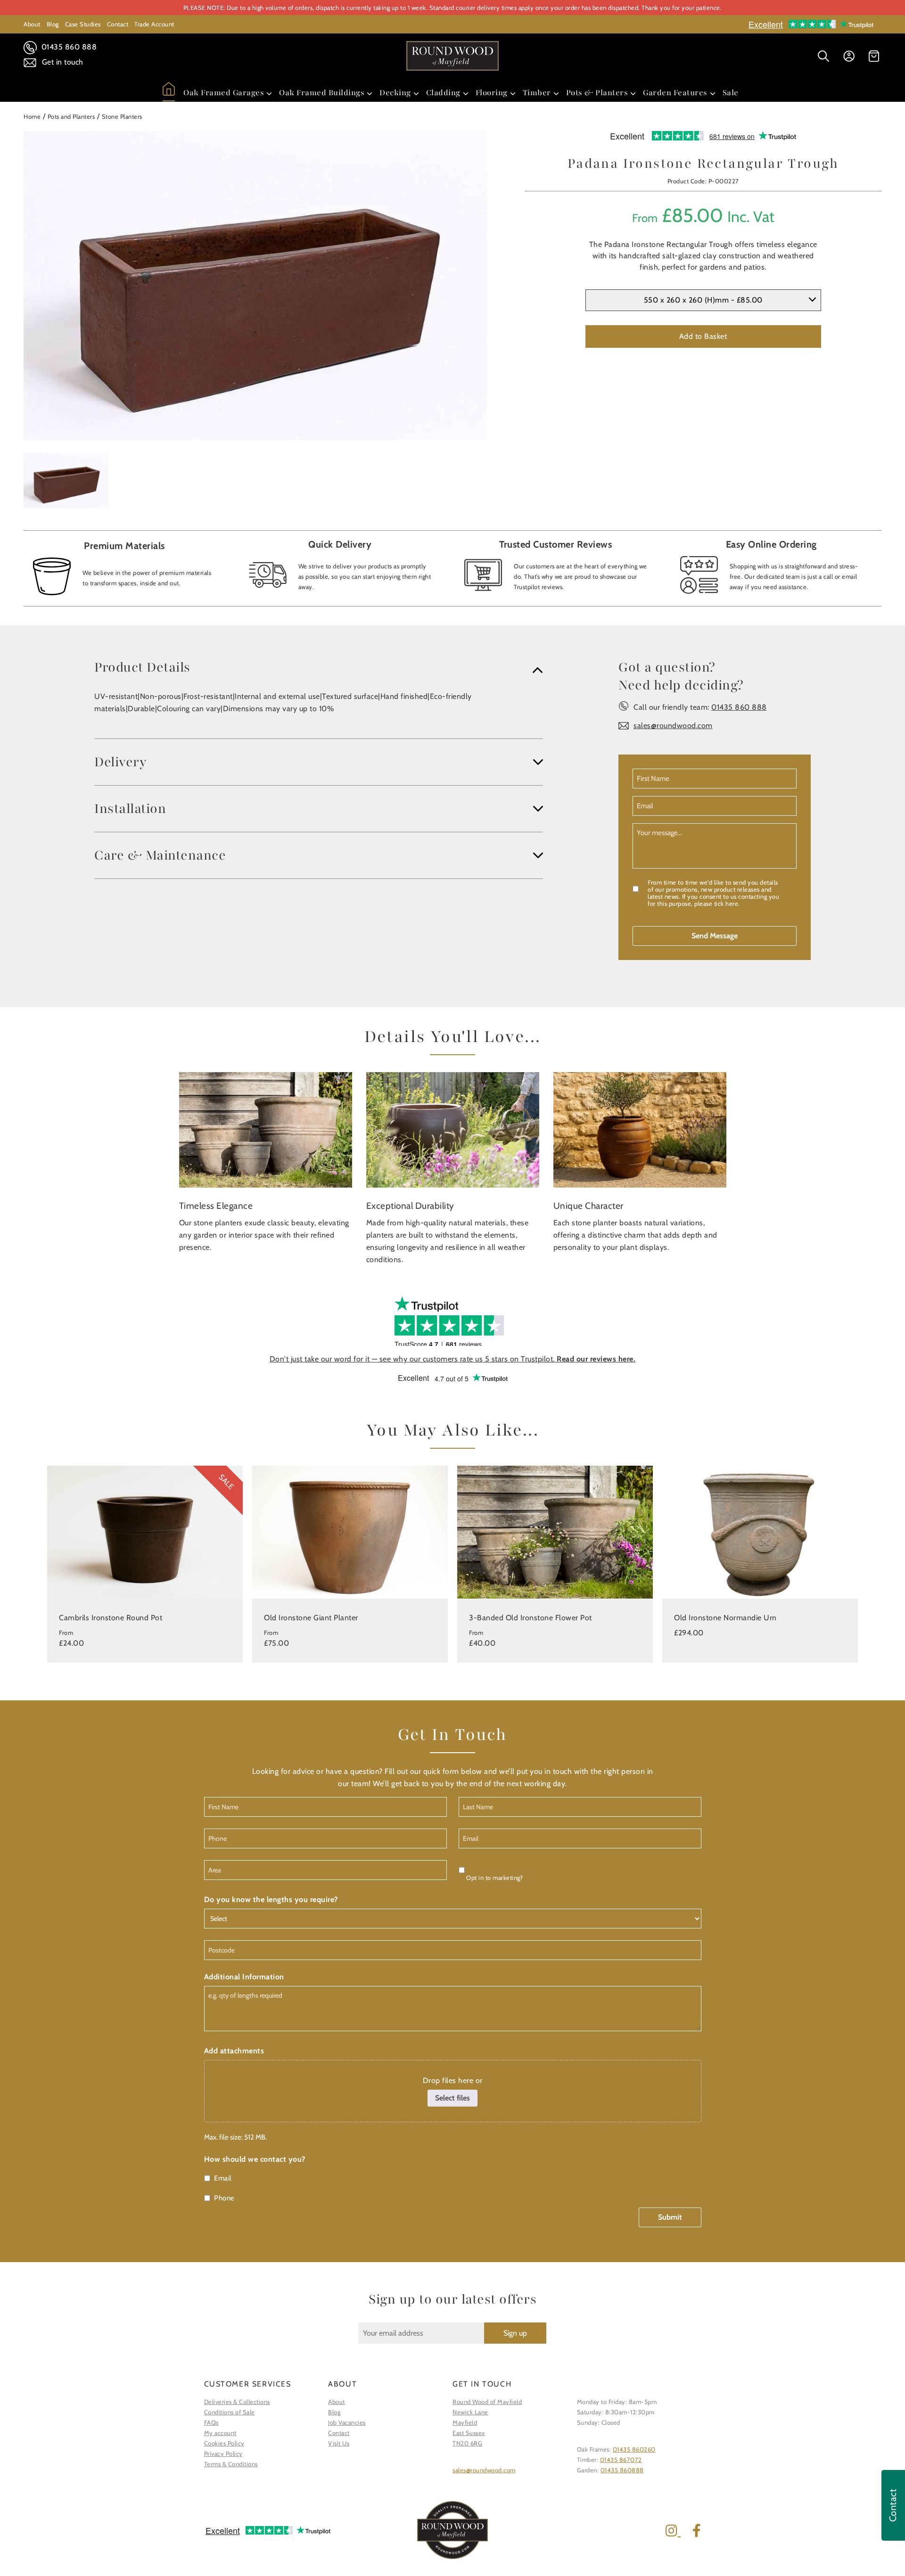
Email (223, 2178)
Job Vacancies (347, 2422)
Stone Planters (122, 116)
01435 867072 (621, 2460)
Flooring (492, 93)
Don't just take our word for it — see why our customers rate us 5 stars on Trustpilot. (453, 1359)
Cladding (443, 93)
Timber (537, 93)
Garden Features (675, 93)
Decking (395, 93)
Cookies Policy (224, 2443)
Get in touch (62, 62)
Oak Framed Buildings (322, 93)
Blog (53, 24)
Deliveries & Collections (237, 2402)
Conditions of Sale (230, 2412)
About (32, 24)
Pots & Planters (597, 93)
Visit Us (339, 2443)
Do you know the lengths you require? (271, 1899)
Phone (224, 2198)
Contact (118, 24)
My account (220, 2433)
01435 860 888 (68, 47)
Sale (731, 93)
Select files (452, 2098)
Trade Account (154, 24)
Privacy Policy (223, 2453)
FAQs (211, 2422)
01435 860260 (634, 2449)
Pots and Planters (71, 116)
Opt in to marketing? (494, 1878)
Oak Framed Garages (224, 93)
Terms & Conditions (231, 2464)
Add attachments (234, 2051)
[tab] (319, 667)
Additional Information (244, 1977)
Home (32, 116)
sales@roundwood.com (673, 726)
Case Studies (83, 24)
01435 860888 (622, 2470)
